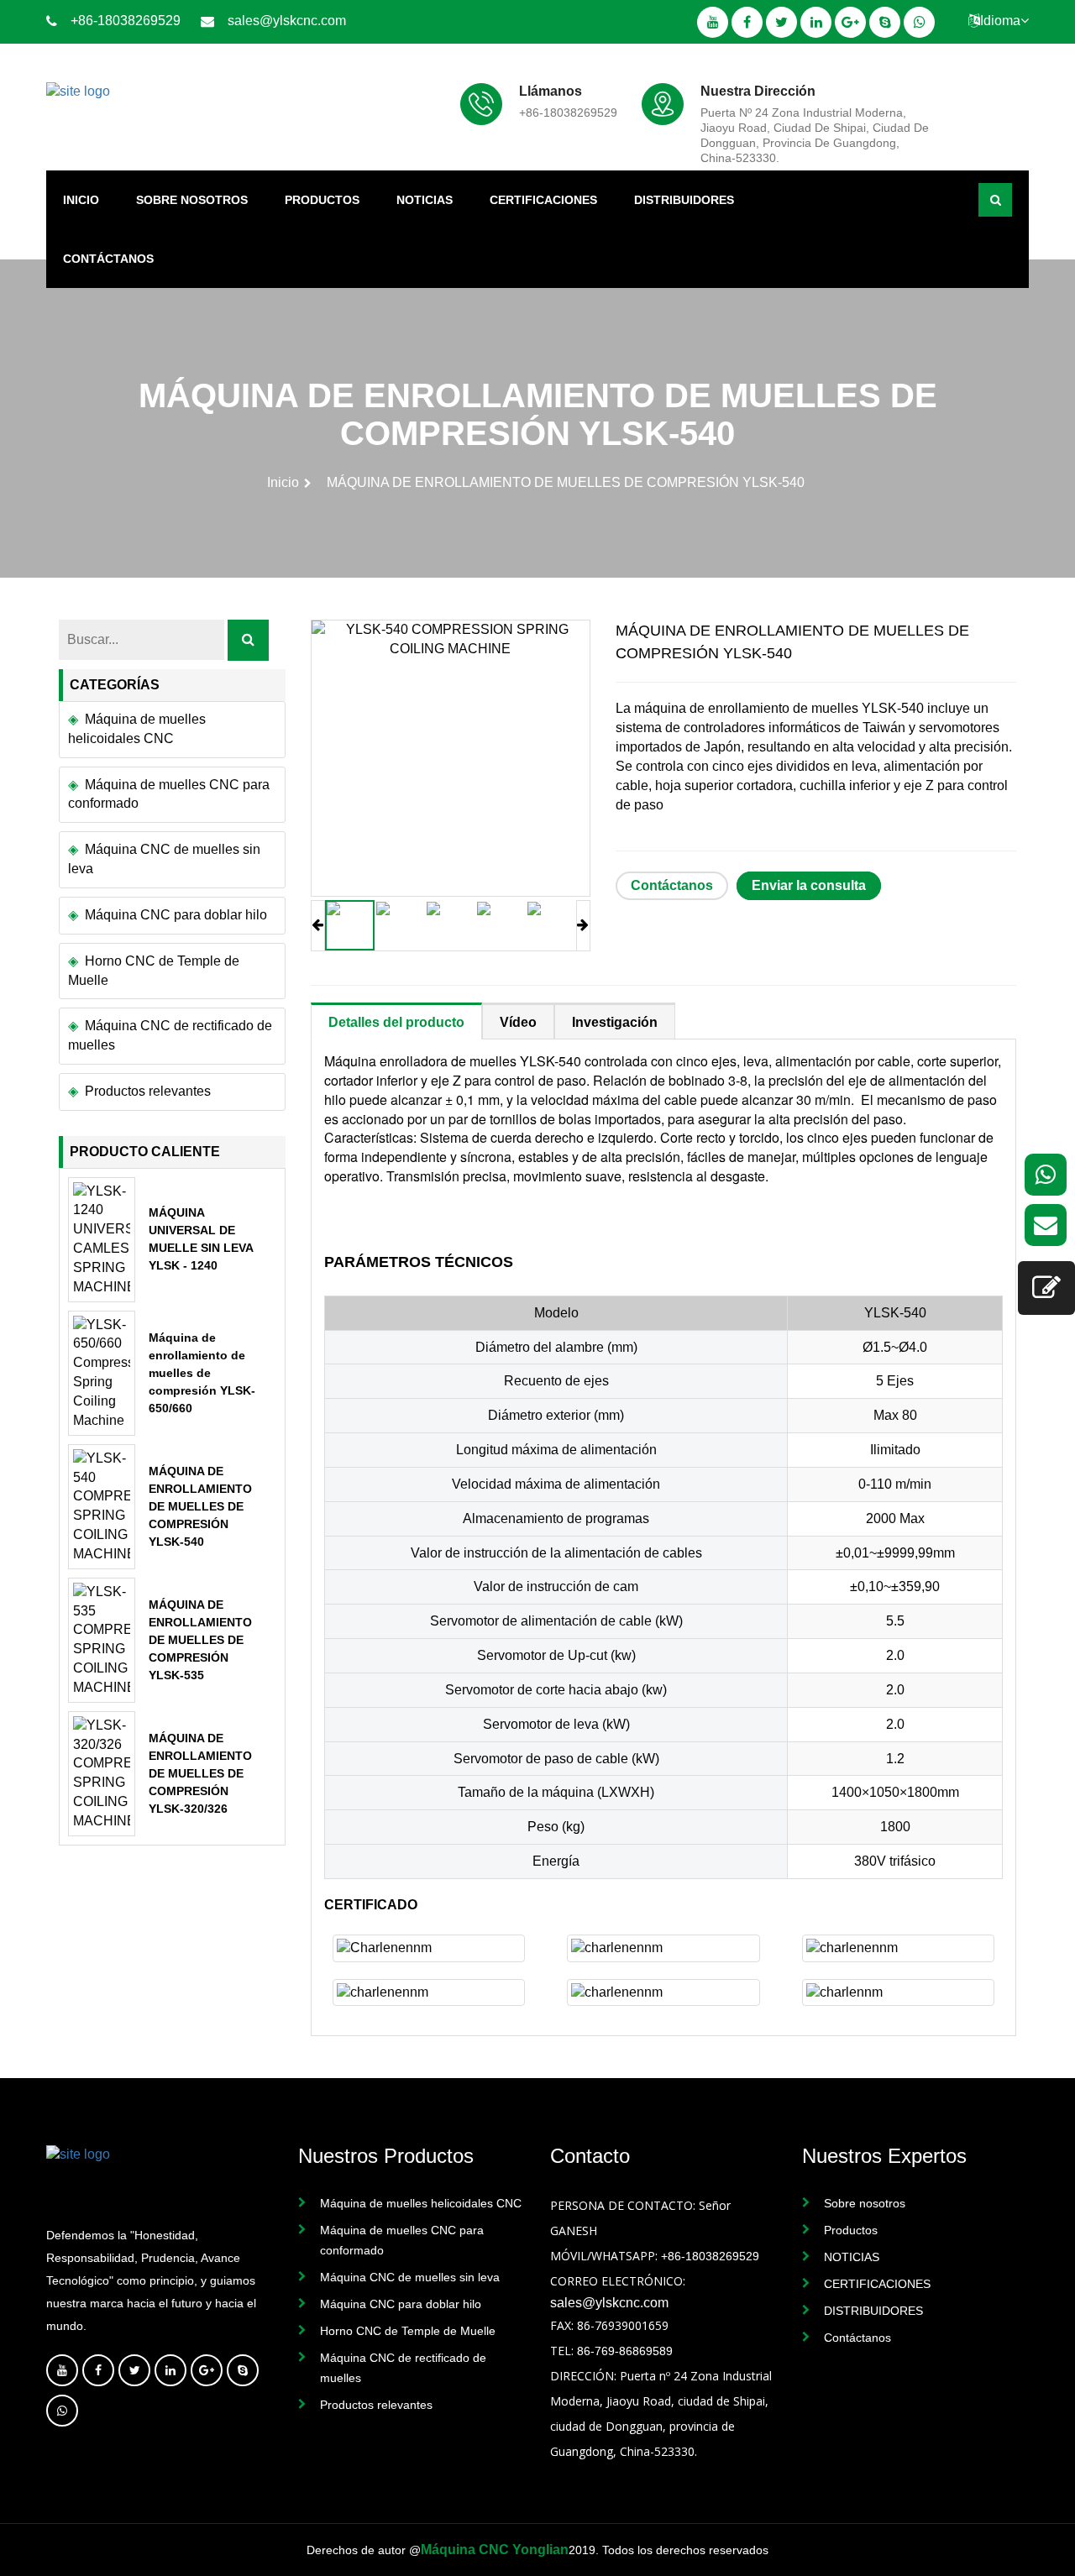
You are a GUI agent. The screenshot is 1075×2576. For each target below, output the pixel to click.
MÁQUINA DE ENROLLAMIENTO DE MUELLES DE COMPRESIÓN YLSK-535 (200, 1640)
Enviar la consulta (809, 885)
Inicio (81, 200)
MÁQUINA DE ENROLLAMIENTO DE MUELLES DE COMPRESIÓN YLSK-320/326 (200, 1773)
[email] (1046, 1225)
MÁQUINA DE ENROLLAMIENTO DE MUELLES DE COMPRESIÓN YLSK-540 (200, 1506)
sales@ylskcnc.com (287, 21)
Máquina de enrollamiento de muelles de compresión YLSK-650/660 (202, 1373)
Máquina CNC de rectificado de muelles (170, 1035)
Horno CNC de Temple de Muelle (154, 971)
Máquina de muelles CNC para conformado (169, 794)
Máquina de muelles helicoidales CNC (137, 729)
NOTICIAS (425, 200)
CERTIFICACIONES (543, 200)
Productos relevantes (148, 1091)
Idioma (1000, 21)
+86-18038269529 (126, 21)
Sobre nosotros (192, 200)
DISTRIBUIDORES (684, 200)
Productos (322, 200)
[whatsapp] (1046, 1175)
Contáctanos (108, 259)
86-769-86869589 (625, 2351)
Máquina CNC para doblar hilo (176, 915)
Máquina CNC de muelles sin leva (164, 859)
